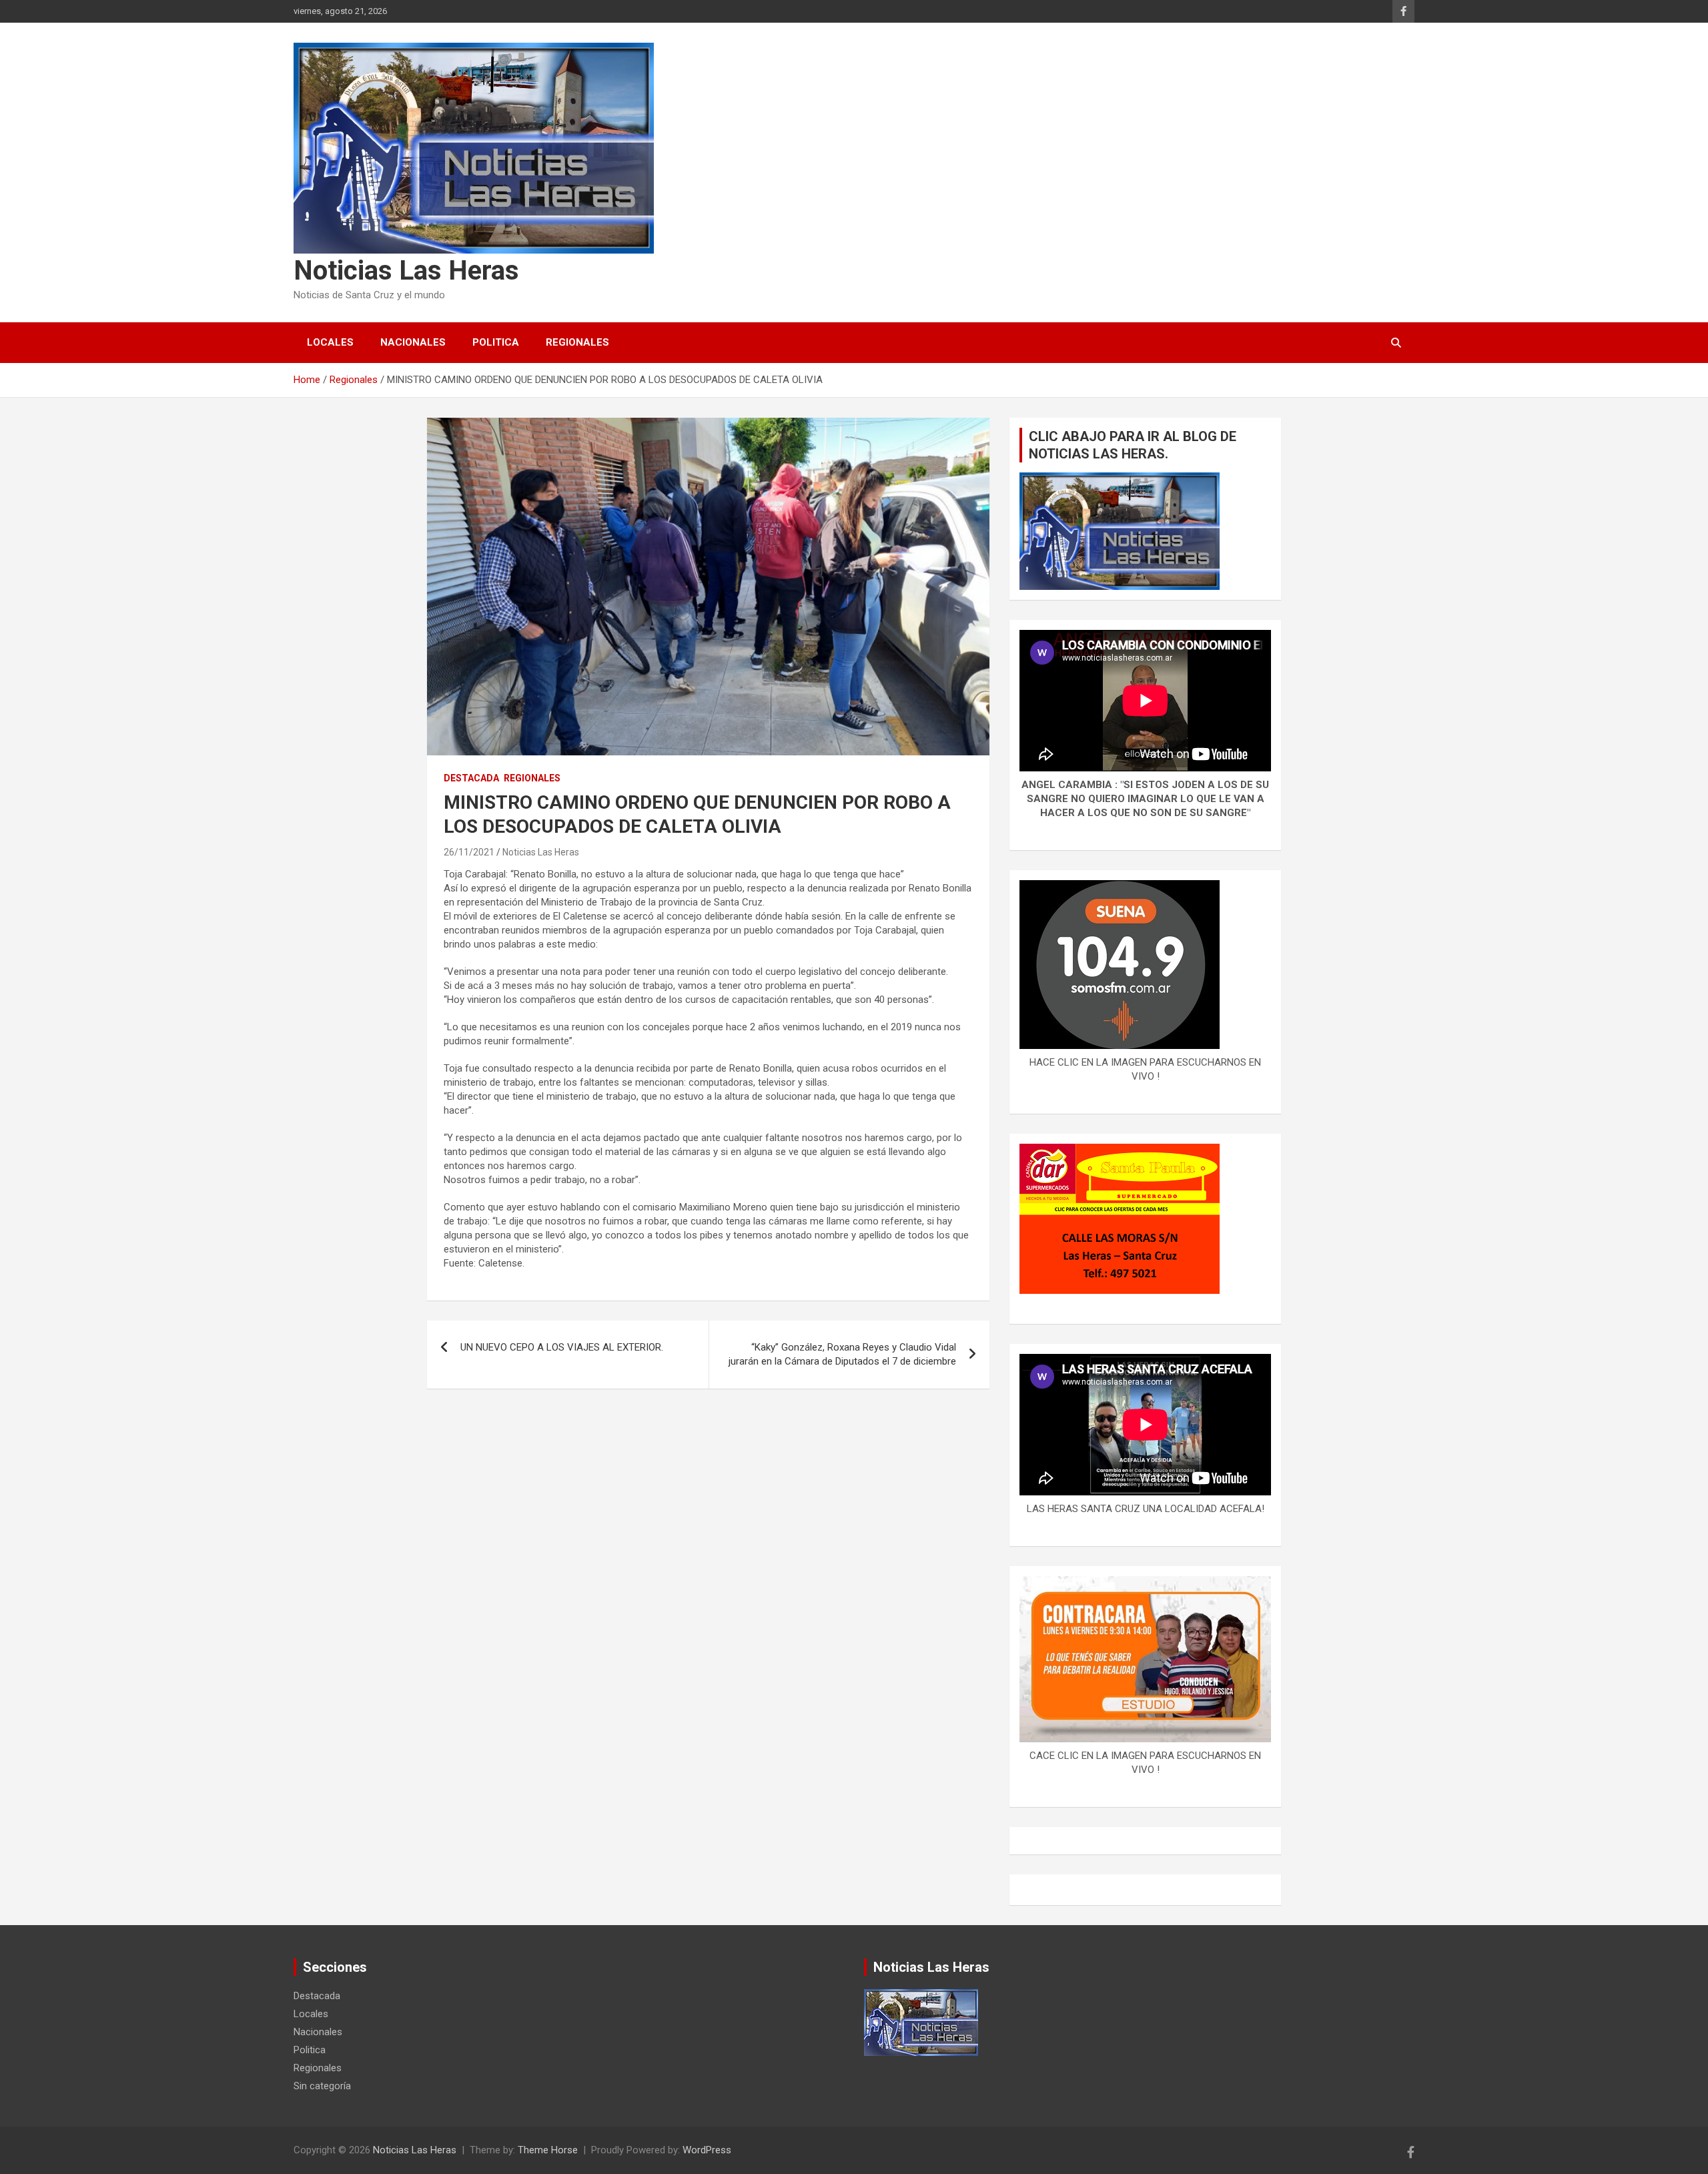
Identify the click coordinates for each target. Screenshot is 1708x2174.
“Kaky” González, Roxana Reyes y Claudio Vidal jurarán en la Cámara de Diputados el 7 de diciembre (842, 1354)
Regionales (577, 342)
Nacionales (413, 342)
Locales (330, 342)
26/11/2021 (469, 852)
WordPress (707, 2150)
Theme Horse (548, 2150)
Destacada (471, 778)
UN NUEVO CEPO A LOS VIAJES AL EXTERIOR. (562, 1347)
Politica (496, 342)
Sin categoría (322, 2086)
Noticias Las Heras (406, 271)
